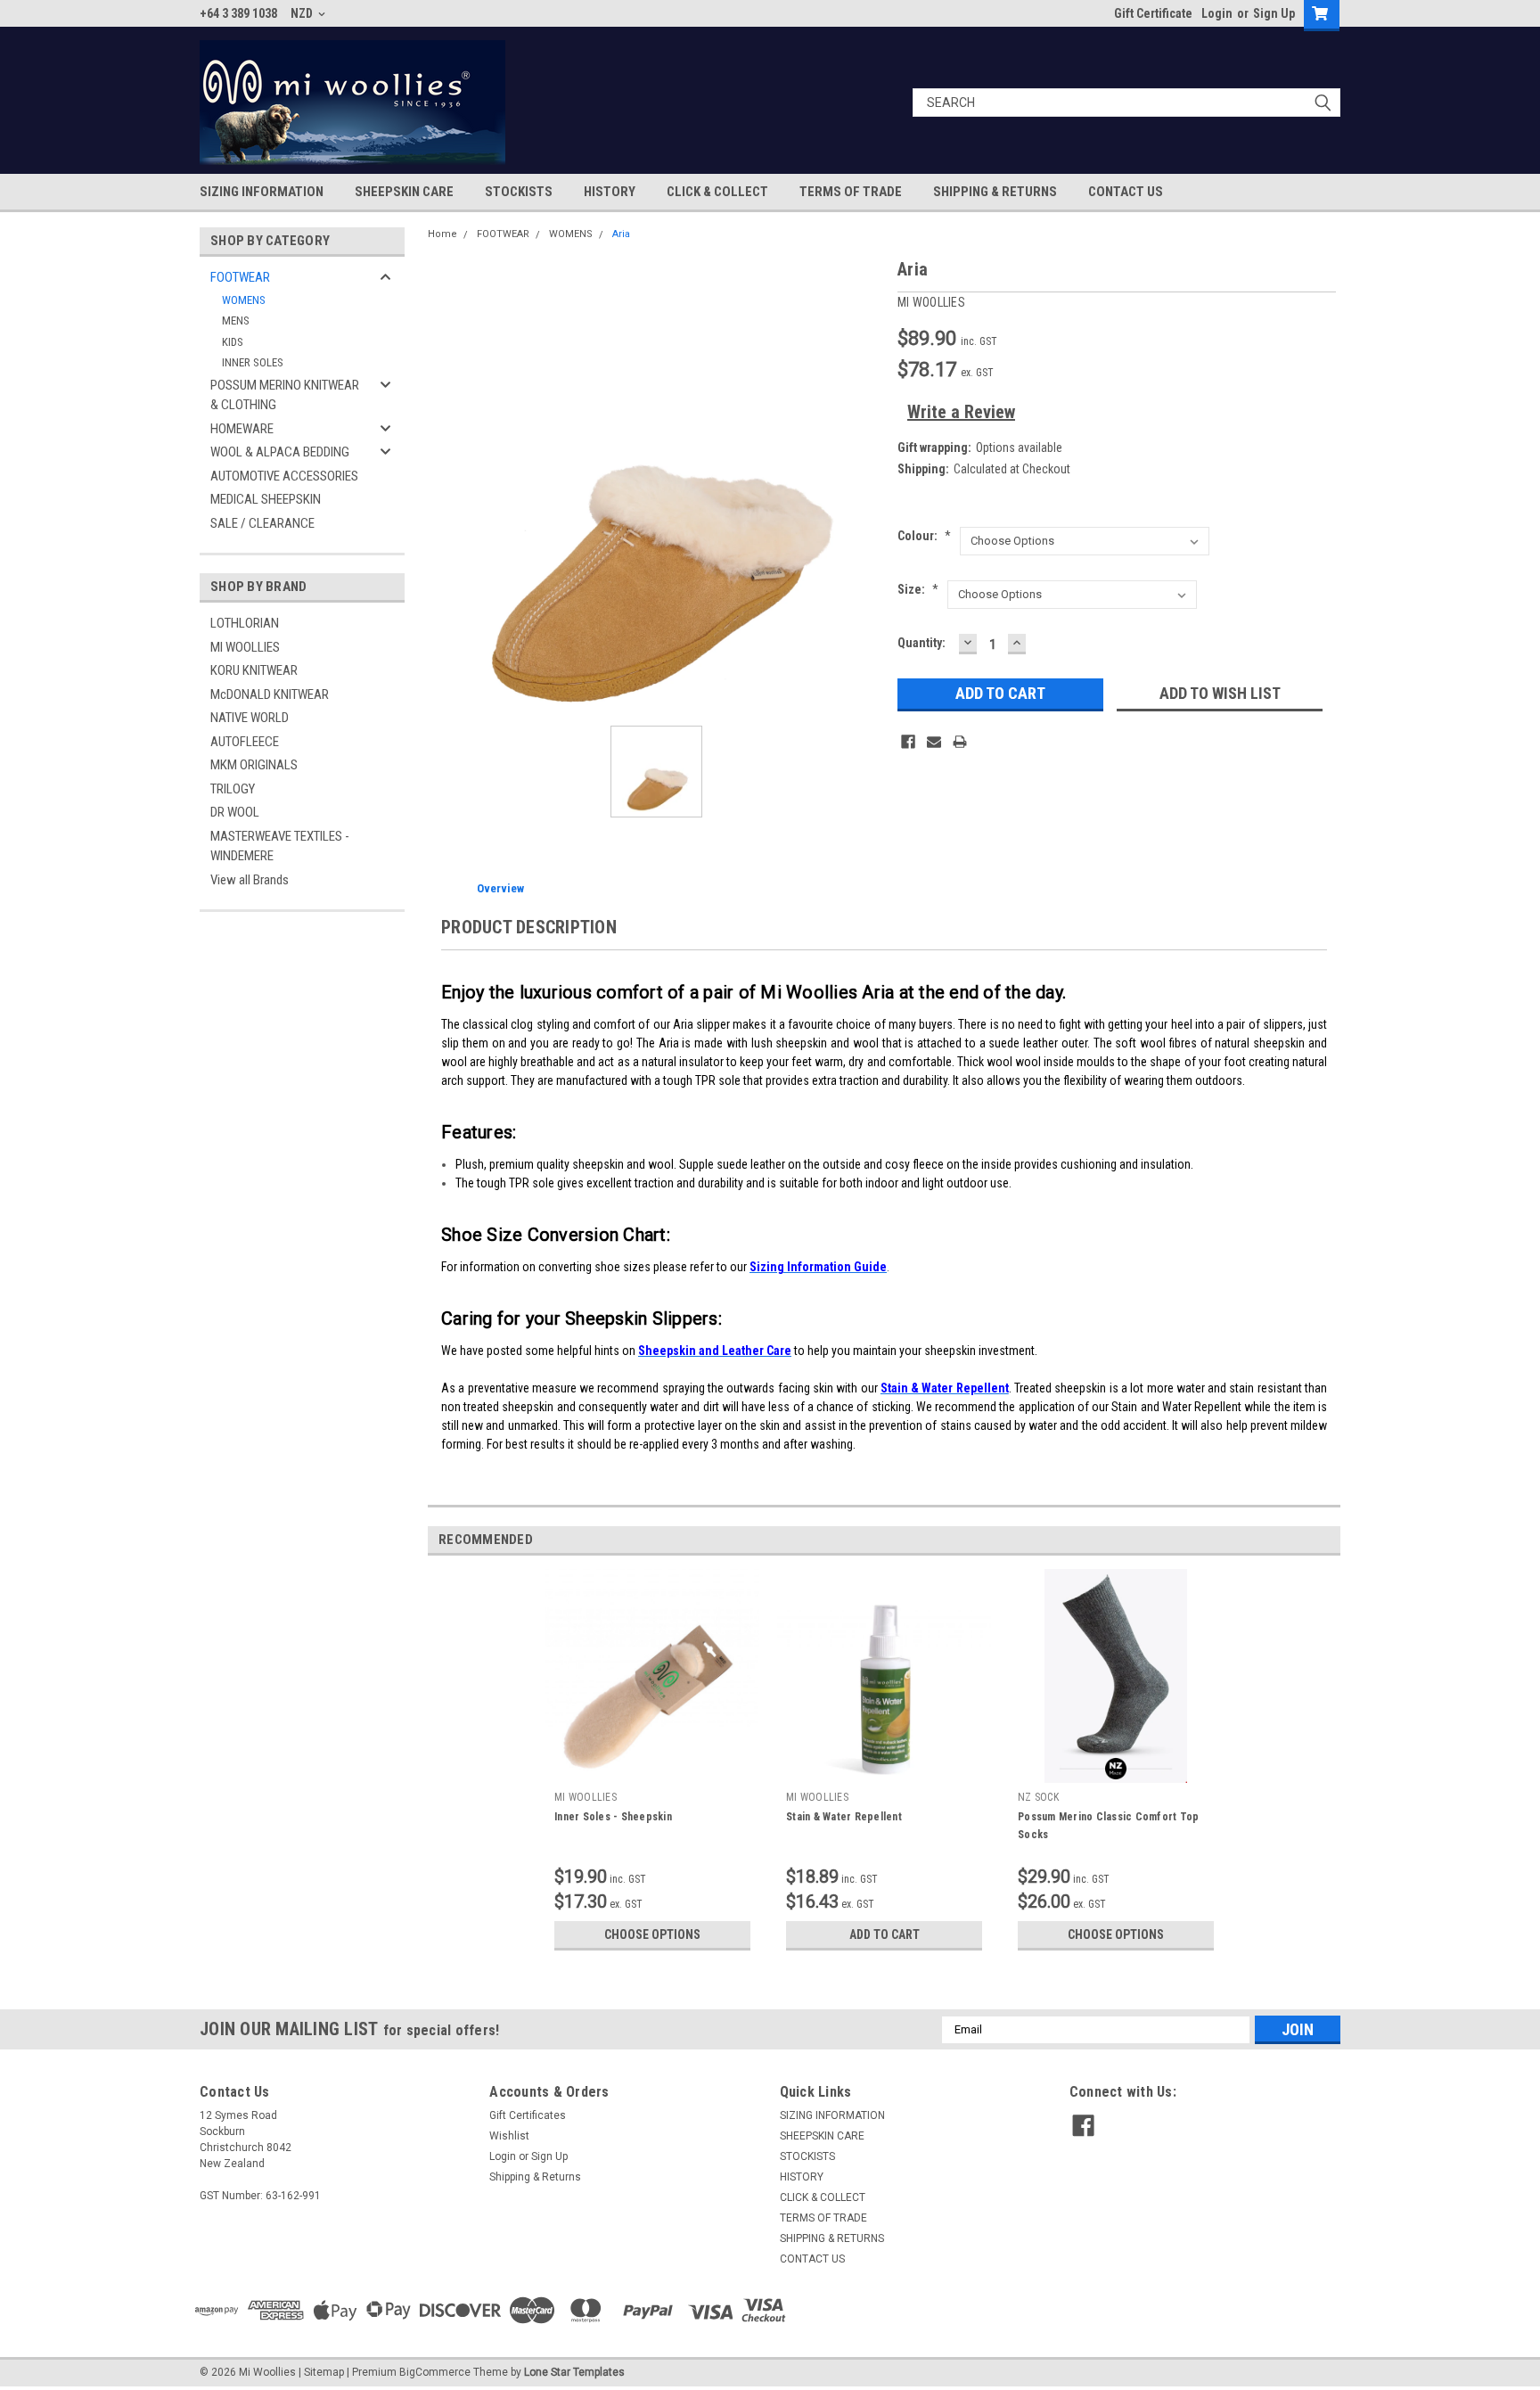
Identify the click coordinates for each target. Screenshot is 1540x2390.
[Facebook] (908, 742)
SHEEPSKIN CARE (404, 192)
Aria (621, 234)
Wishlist (509, 2136)
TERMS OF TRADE (851, 192)
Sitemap (324, 2372)
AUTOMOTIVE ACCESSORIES (284, 476)
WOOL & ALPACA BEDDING (280, 452)
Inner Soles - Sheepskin (613, 1817)
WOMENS (244, 300)
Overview (500, 888)
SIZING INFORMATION (262, 192)
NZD (303, 13)
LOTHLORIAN (245, 623)
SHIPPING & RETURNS (995, 192)
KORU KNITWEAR (254, 670)
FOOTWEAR (240, 277)
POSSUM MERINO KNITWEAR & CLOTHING (285, 395)
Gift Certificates (528, 2115)
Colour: (924, 536)
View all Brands (250, 880)
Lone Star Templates (574, 2372)
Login (1217, 13)
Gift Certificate (1153, 13)
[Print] (960, 742)
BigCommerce (435, 2372)
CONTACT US (1126, 192)
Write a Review (961, 412)
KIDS (233, 342)
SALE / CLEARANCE (262, 523)
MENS (236, 320)
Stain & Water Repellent (844, 1817)
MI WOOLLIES (245, 647)
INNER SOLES (253, 362)
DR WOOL (235, 812)
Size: (918, 589)
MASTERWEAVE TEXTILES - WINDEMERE (280, 846)
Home (442, 234)
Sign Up (1274, 13)
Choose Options (652, 1934)
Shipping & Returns (535, 2177)
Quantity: (922, 643)
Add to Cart (885, 1934)
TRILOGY (233, 789)
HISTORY (610, 192)
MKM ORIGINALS (254, 765)
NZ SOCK (1038, 1797)
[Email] (934, 742)
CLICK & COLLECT (717, 192)
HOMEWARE (242, 429)
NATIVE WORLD (250, 718)
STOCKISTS (519, 192)
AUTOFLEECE (245, 742)
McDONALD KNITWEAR (270, 694)
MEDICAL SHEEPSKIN (266, 499)
